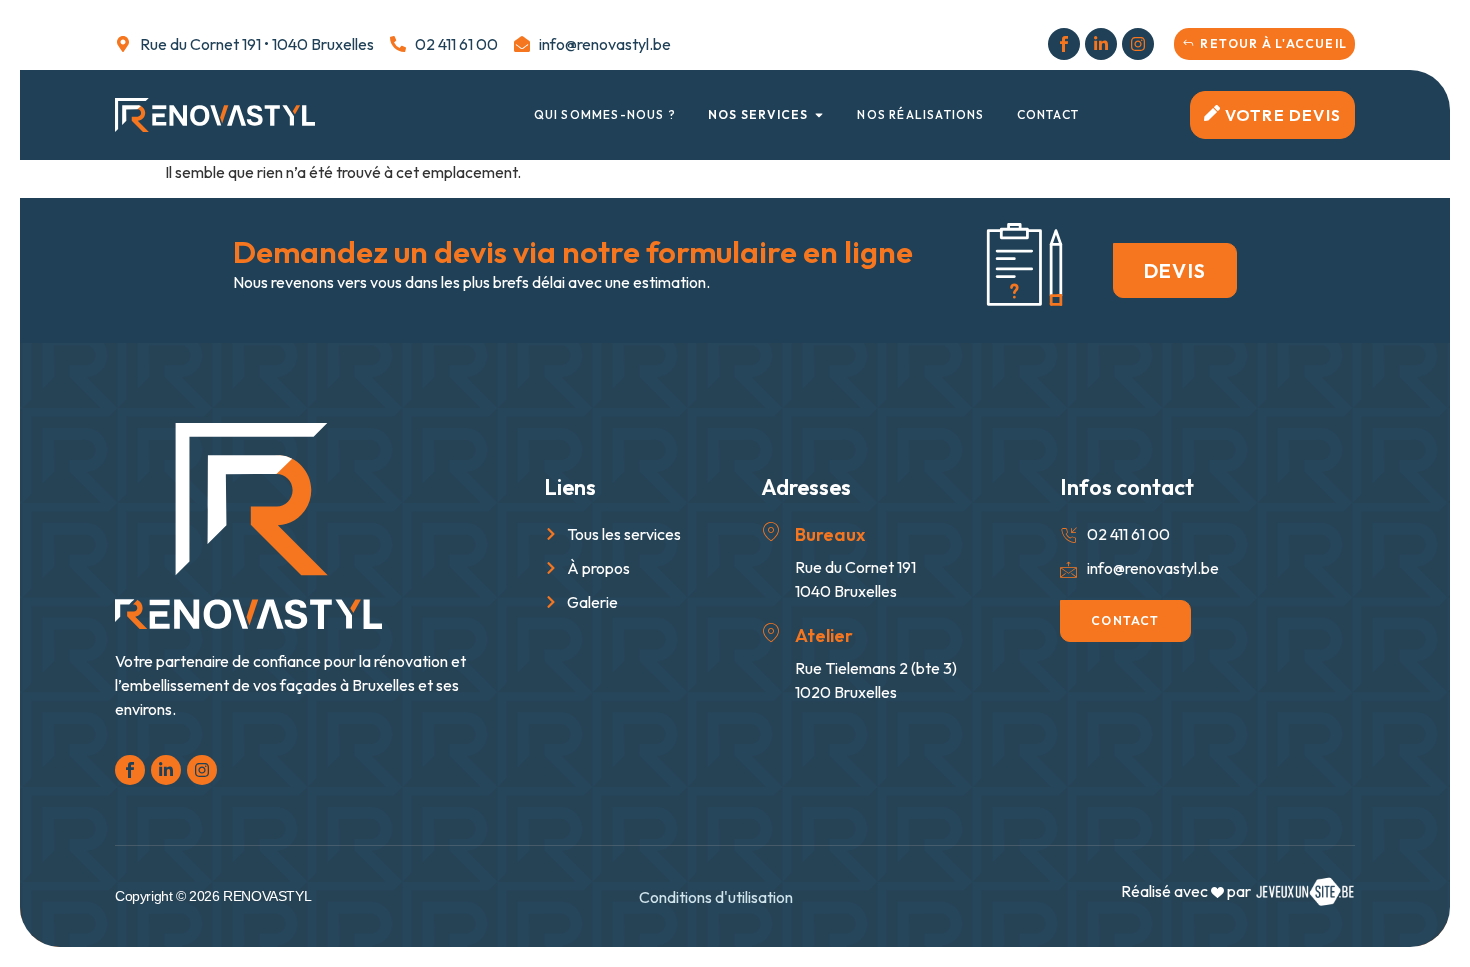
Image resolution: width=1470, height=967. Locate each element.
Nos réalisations (920, 114)
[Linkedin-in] (1101, 44)
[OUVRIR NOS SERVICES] (819, 115)
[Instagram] (1138, 44)
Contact (1048, 114)
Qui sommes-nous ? (605, 114)
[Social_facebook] (1064, 44)
